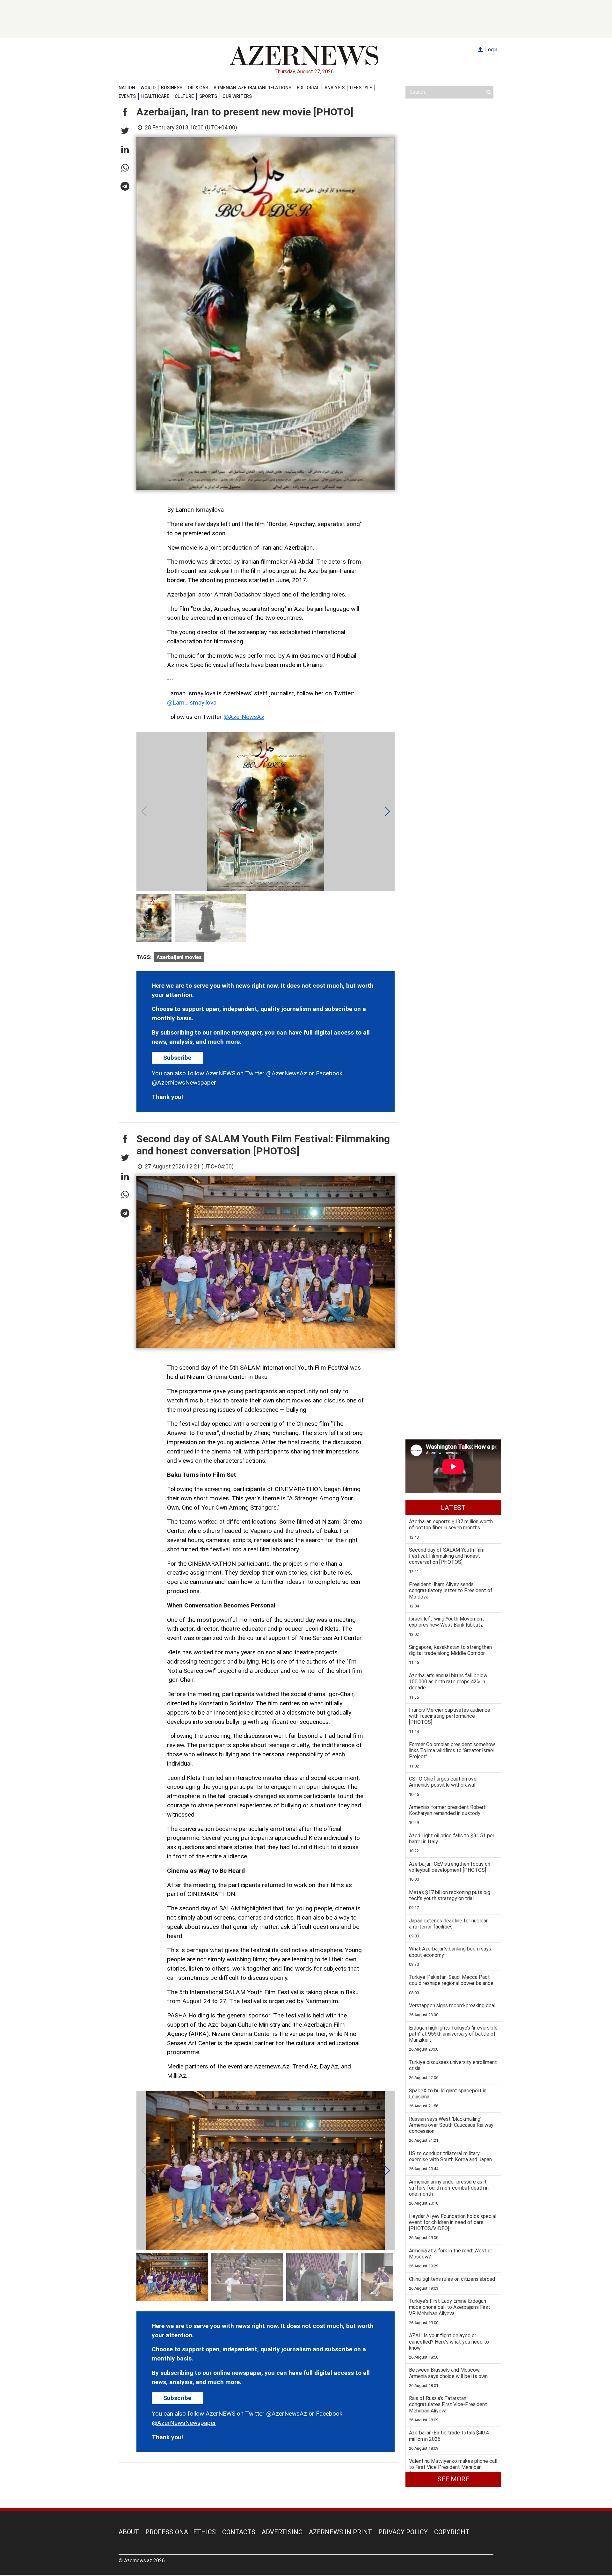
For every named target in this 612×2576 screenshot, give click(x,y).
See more (453, 2479)
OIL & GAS (198, 88)
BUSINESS (172, 88)
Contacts (239, 2532)
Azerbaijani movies (179, 957)
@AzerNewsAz (244, 717)
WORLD (148, 88)
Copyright (452, 2532)
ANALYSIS (335, 88)
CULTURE (184, 96)
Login (491, 50)
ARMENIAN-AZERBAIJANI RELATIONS (252, 88)
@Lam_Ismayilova (192, 703)
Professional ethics (181, 2532)
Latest (453, 1508)
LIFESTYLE (361, 88)
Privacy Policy (403, 2532)
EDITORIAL (308, 88)
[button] (125, 113)
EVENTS (127, 96)
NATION (127, 88)
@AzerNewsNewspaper (184, 1083)
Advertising (282, 2532)
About (129, 2532)
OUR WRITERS (237, 96)
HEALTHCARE (155, 96)
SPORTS (208, 96)
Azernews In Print (340, 2532)
